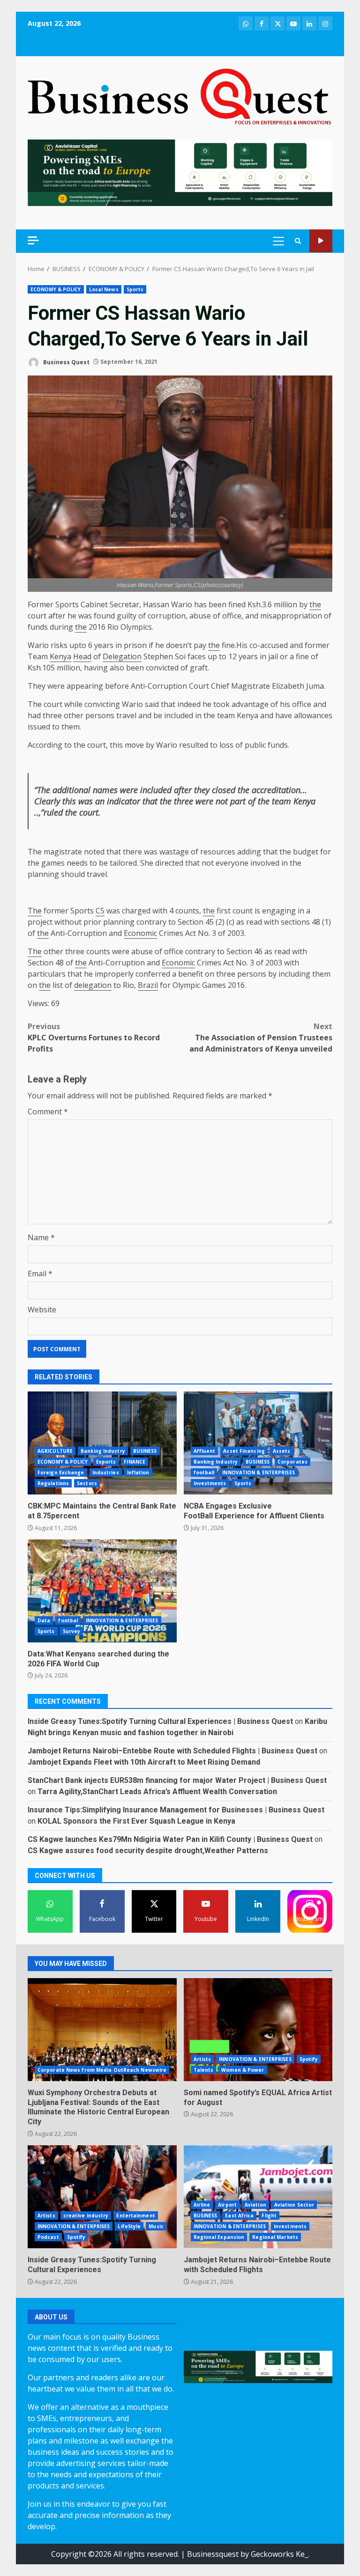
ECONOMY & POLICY (56, 289)
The (35, 704)
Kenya (60, 656)
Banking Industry (103, 1451)
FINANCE (135, 1462)
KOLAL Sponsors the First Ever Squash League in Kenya (136, 1821)
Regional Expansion (219, 2237)
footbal (68, 1620)
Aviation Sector (294, 2205)
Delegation (122, 656)
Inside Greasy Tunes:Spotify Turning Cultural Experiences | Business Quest (160, 1721)
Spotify (309, 2059)
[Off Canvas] (33, 240)
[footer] (180, 172)
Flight (269, 2215)
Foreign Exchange (61, 1472)
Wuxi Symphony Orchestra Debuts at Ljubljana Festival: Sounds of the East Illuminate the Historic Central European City (102, 2030)
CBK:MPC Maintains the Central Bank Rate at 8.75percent (102, 1443)
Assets (282, 1451)
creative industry (86, 2215)
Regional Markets (275, 2237)
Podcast (48, 2237)
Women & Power (243, 2070)
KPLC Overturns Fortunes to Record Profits (94, 1038)
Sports (135, 289)
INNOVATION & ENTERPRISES (258, 1472)
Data (44, 1620)
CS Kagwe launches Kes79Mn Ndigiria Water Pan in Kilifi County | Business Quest (170, 1839)
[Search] (298, 241)
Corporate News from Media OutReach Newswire (102, 2070)
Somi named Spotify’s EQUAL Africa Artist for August (258, 2030)
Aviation (255, 2205)
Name (41, 1237)
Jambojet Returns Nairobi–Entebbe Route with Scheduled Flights (258, 2197)
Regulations (53, 1483)
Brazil (148, 985)
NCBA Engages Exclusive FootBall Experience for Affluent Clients (258, 1443)
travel (126, 715)
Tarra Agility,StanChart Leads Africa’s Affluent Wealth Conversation (157, 1792)
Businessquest (213, 2554)
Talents (204, 2070)
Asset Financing (244, 1451)
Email (40, 1273)
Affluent (205, 1451)
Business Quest (66, 362)
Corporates (292, 1462)
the (315, 604)
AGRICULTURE (55, 1451)
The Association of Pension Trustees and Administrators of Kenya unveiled (261, 1038)
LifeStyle (129, 2226)
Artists (202, 2059)
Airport (227, 2205)
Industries (106, 1472)
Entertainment (135, 2215)
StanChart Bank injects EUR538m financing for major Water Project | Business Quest (177, 1780)
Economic (140, 933)
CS (100, 911)
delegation (93, 985)
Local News (104, 289)
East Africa (239, 2215)
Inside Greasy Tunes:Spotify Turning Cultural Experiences (102, 2197)
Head (82, 656)
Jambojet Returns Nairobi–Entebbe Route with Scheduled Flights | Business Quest (172, 1751)
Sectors (87, 1483)
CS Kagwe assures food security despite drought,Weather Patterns (148, 1851)
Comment (48, 1111)
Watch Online (321, 241)
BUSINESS (145, 1451)
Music (156, 2226)
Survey (72, 1631)
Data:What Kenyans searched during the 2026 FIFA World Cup (102, 1591)
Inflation (138, 1472)
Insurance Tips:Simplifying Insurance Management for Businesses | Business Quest (176, 1810)
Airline (202, 2205)
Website (42, 1310)
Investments (210, 1483)
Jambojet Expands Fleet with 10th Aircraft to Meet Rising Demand (144, 1762)
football (204, 1472)
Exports (106, 1462)
